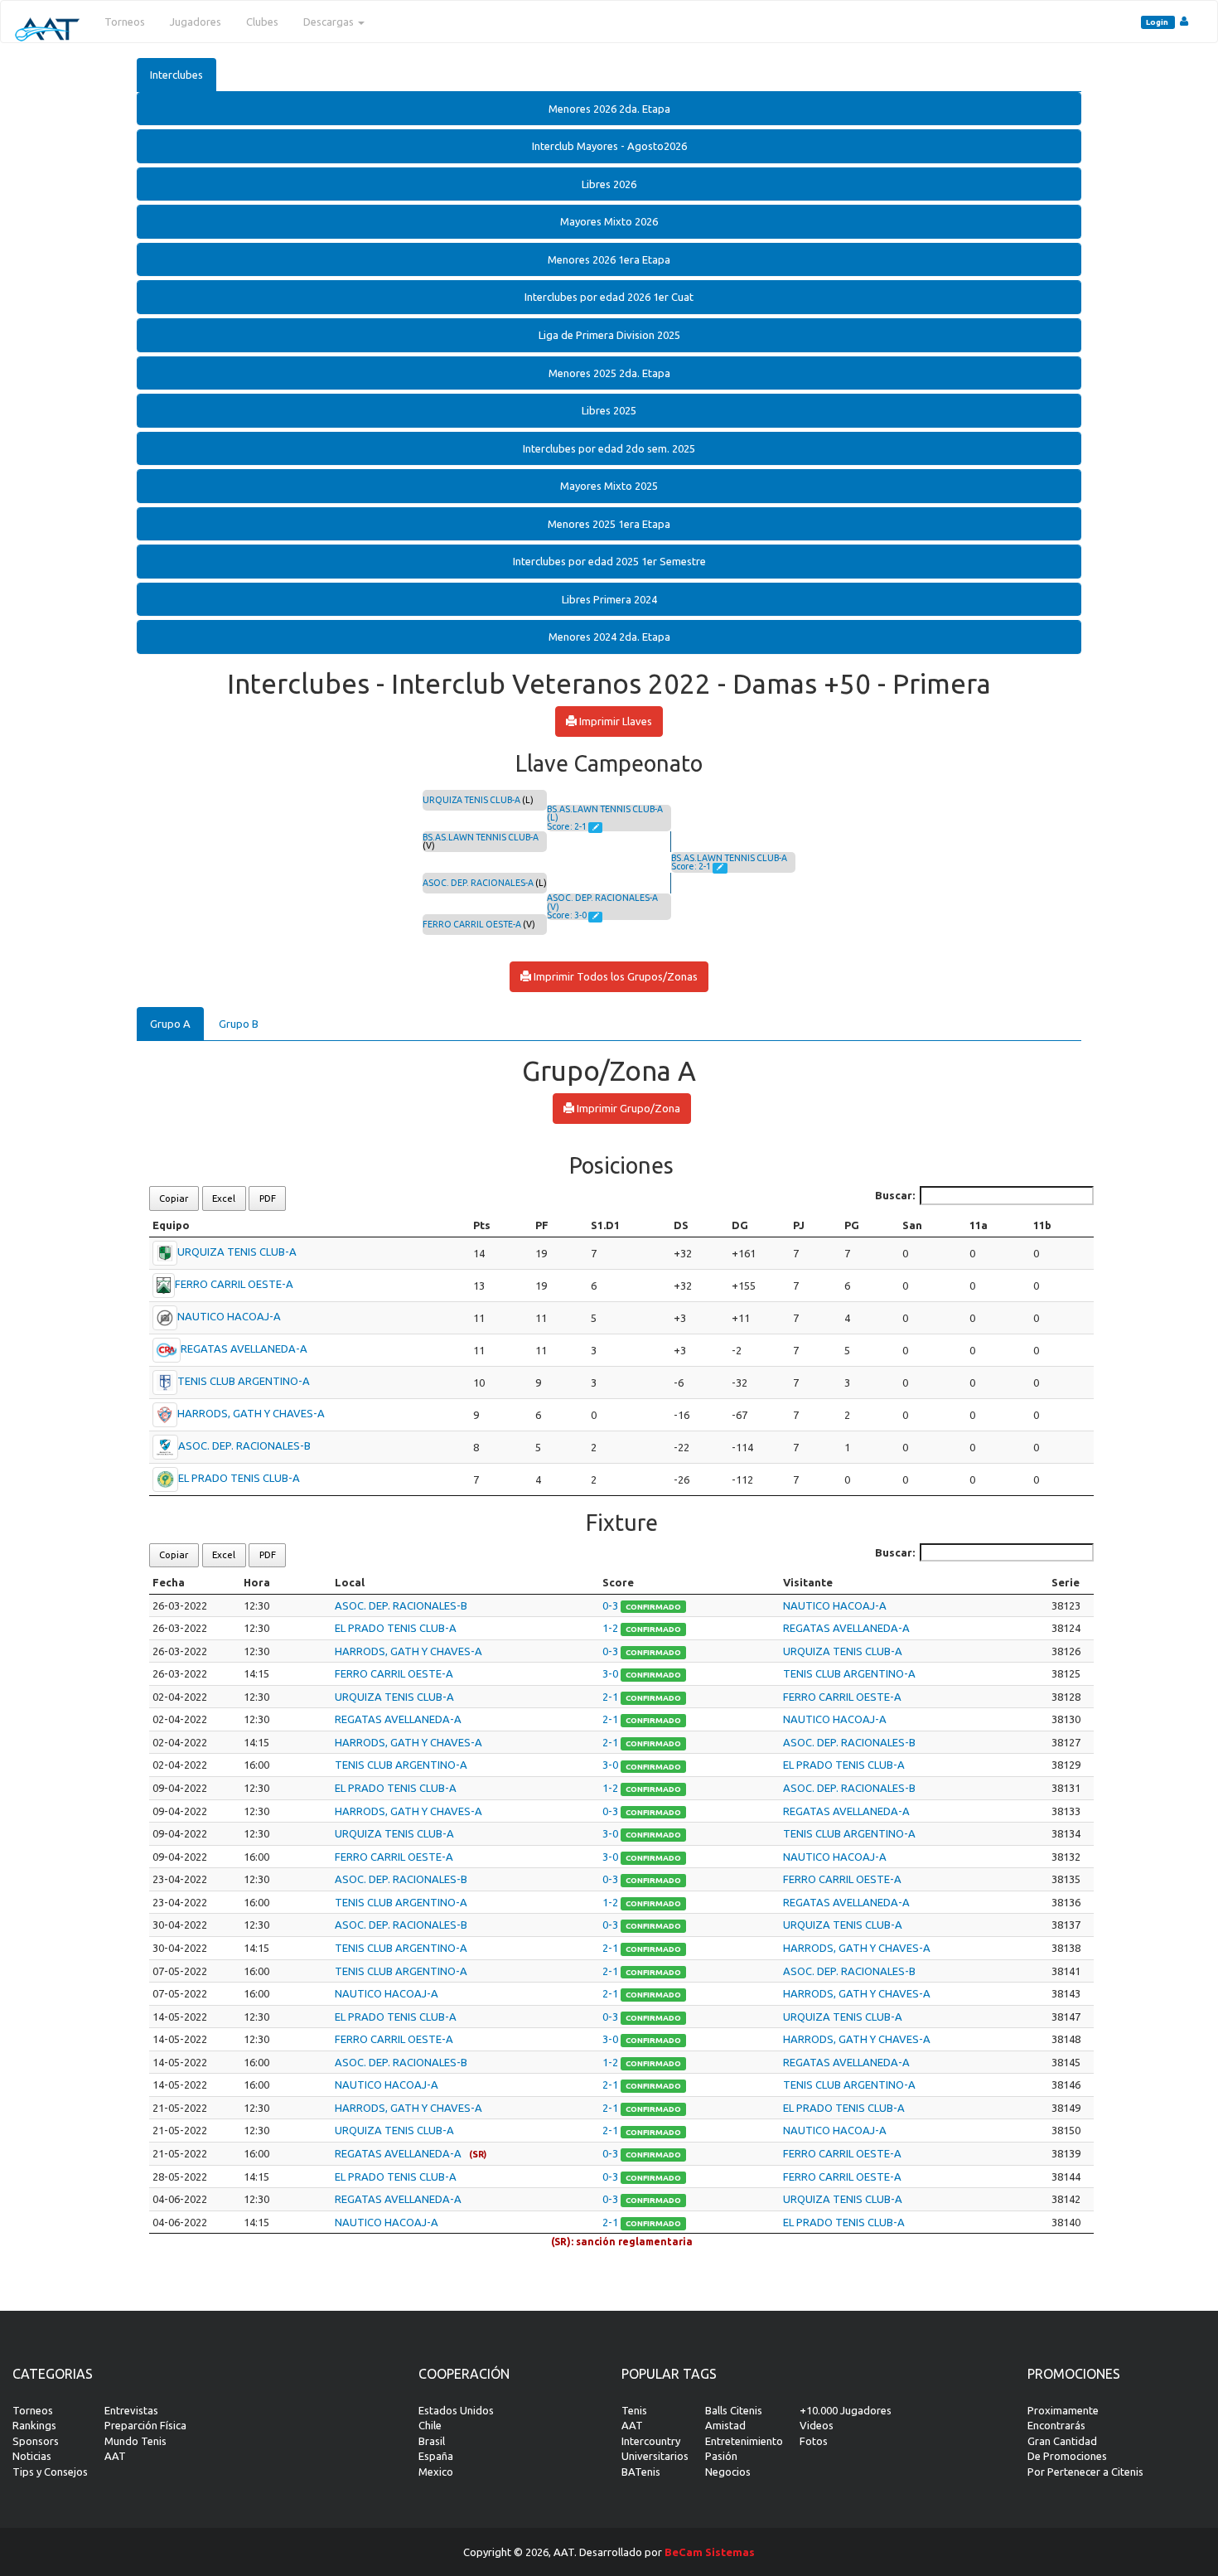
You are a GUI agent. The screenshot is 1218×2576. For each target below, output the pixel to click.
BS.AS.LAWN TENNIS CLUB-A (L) (605, 813)
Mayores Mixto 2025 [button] (609, 486)
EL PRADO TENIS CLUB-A (239, 1478)
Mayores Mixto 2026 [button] (609, 221)
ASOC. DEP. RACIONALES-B (244, 1445)
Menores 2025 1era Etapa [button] (609, 524)
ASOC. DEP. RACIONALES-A (478, 883)
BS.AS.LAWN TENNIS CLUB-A (481, 837)
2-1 (611, 1697)
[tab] (609, 109)
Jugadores (196, 22)
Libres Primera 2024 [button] (609, 599)
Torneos (125, 22)
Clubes (262, 22)
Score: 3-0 (568, 915)
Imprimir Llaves (614, 721)
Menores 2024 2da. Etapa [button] (609, 637)
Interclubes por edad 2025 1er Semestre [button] (609, 561)
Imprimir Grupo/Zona (627, 1108)
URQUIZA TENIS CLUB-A (471, 800)
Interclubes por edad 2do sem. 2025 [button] (609, 448)
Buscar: (895, 1195)
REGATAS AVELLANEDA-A (244, 1349)
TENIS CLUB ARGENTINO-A (244, 1381)
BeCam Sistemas (710, 2552)
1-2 (611, 1628)
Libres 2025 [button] (609, 410)
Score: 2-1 (568, 826)
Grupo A (170, 1024)
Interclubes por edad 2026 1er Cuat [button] (609, 297)
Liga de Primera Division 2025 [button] (609, 335)
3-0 (611, 1673)
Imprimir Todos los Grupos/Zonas (614, 976)
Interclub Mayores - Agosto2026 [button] (609, 146)
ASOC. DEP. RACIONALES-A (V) (602, 902)
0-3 (611, 1605)
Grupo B (239, 1024)
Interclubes (176, 75)
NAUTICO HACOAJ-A (229, 1316)
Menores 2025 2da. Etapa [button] (609, 373)
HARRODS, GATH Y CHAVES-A (251, 1413)
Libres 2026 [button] (609, 184)
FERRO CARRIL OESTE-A (472, 924)
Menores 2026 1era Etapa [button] (609, 259)
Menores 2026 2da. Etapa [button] (609, 109)
